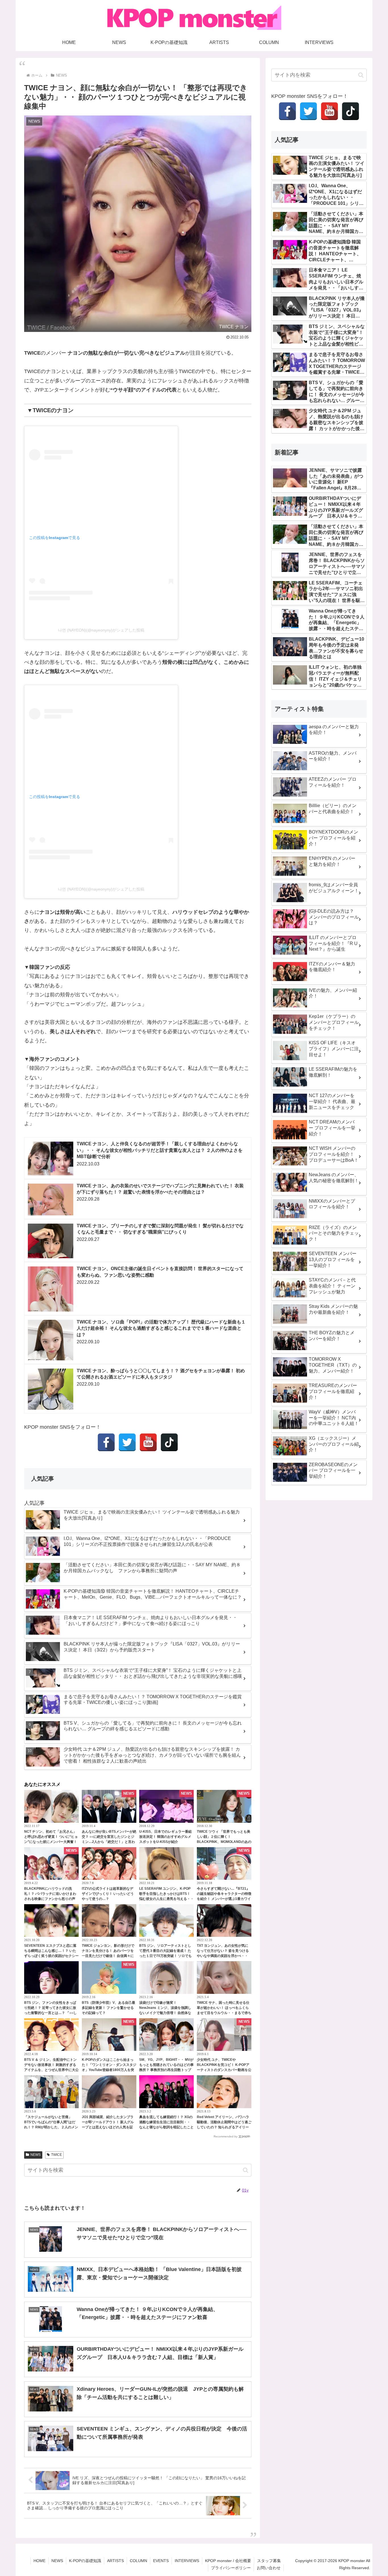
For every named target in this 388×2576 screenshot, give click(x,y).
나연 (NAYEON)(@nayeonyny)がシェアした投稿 (101, 630)
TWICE (57, 2155)
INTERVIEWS (187, 2561)
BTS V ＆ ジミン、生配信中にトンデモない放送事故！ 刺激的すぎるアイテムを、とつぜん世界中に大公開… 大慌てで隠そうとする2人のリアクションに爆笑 (51, 2070)
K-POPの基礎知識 (85, 2561)
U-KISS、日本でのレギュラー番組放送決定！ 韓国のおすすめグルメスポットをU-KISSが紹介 (165, 1837)
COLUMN (138, 2561)
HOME (39, 2561)
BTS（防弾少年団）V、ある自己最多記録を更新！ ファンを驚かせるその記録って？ (109, 2008)
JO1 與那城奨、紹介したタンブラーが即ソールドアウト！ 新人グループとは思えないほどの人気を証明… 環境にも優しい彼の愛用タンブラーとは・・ (108, 2127)
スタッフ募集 (269, 2561)
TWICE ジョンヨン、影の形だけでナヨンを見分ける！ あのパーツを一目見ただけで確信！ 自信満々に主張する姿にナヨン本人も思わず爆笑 (109, 1956)
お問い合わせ (269, 2568)
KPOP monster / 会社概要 (228, 2561)
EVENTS (161, 2561)
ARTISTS (115, 2561)
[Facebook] (106, 1442)
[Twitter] (127, 1442)
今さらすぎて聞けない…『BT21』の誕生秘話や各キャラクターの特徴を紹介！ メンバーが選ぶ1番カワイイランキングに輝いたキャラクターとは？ (224, 1899)
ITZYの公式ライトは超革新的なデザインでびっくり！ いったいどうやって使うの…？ (108, 1894)
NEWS (36, 2155)
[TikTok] (169, 1442)
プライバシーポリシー (231, 2568)
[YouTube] (148, 1442)
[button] (246, 2170)
